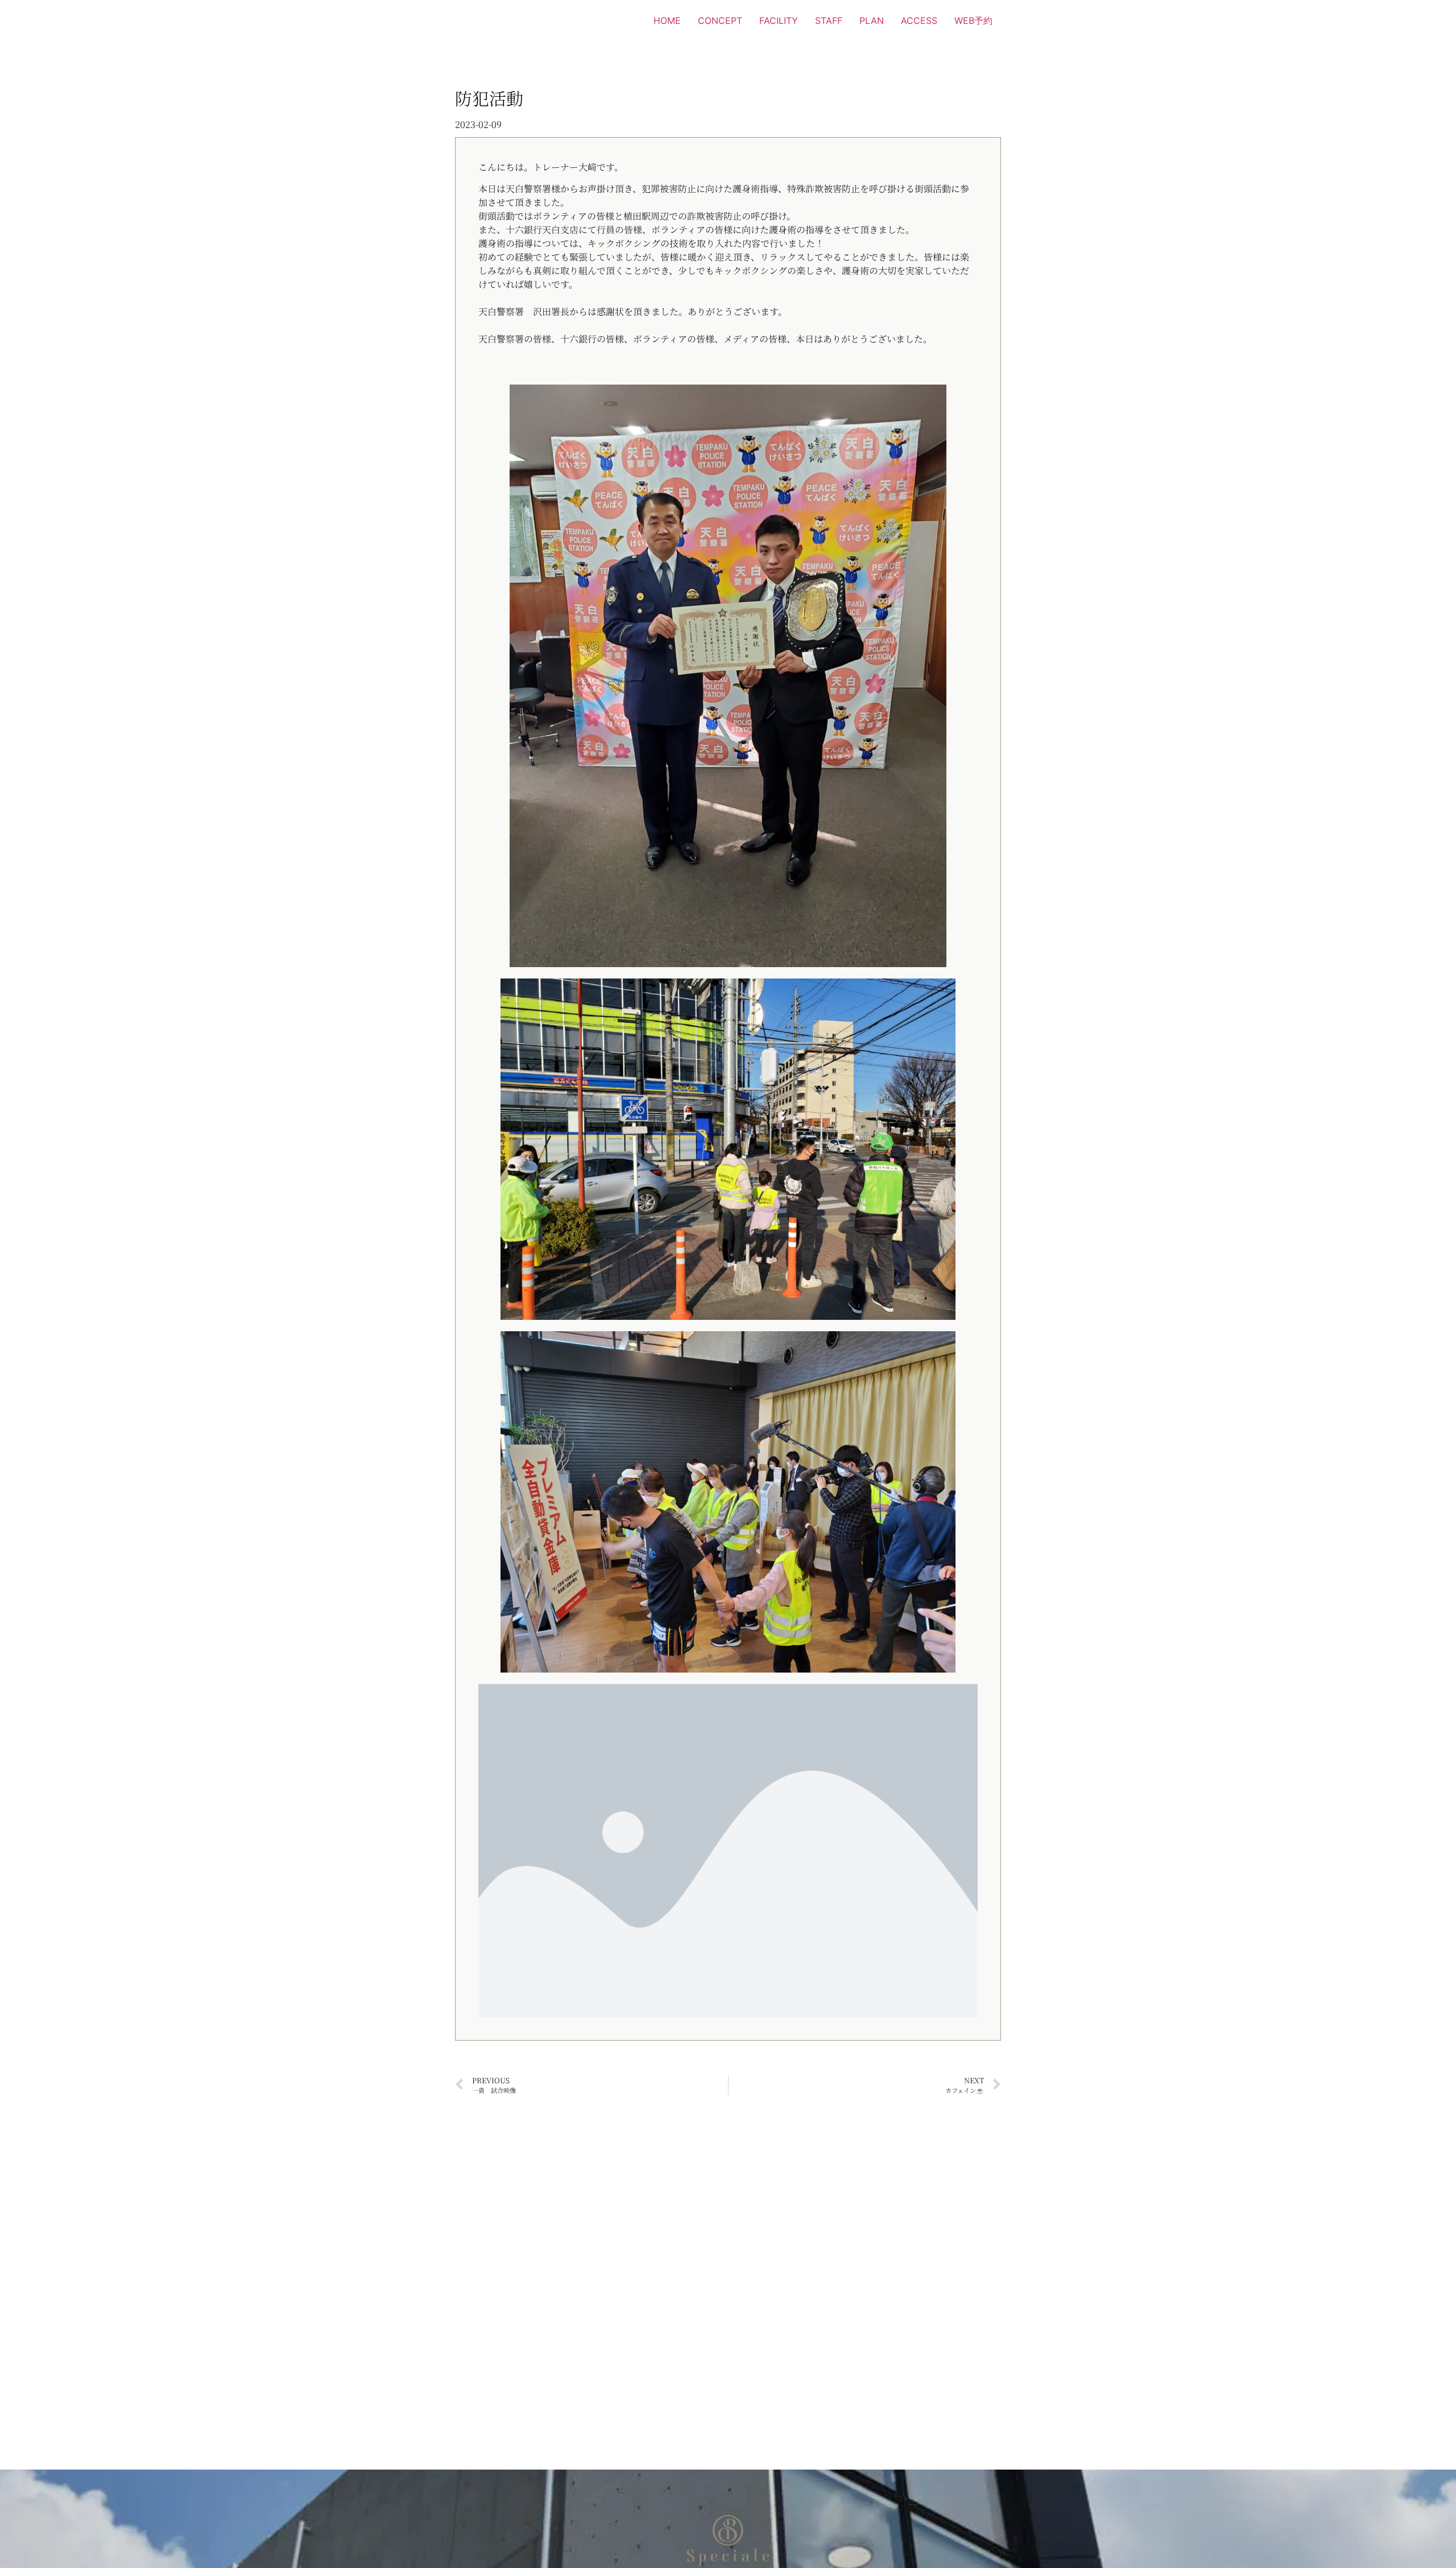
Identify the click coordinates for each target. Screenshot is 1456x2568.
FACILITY (779, 20)
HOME (667, 20)
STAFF (829, 20)
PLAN (872, 20)
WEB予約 (973, 20)
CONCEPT (720, 20)
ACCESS (919, 20)
